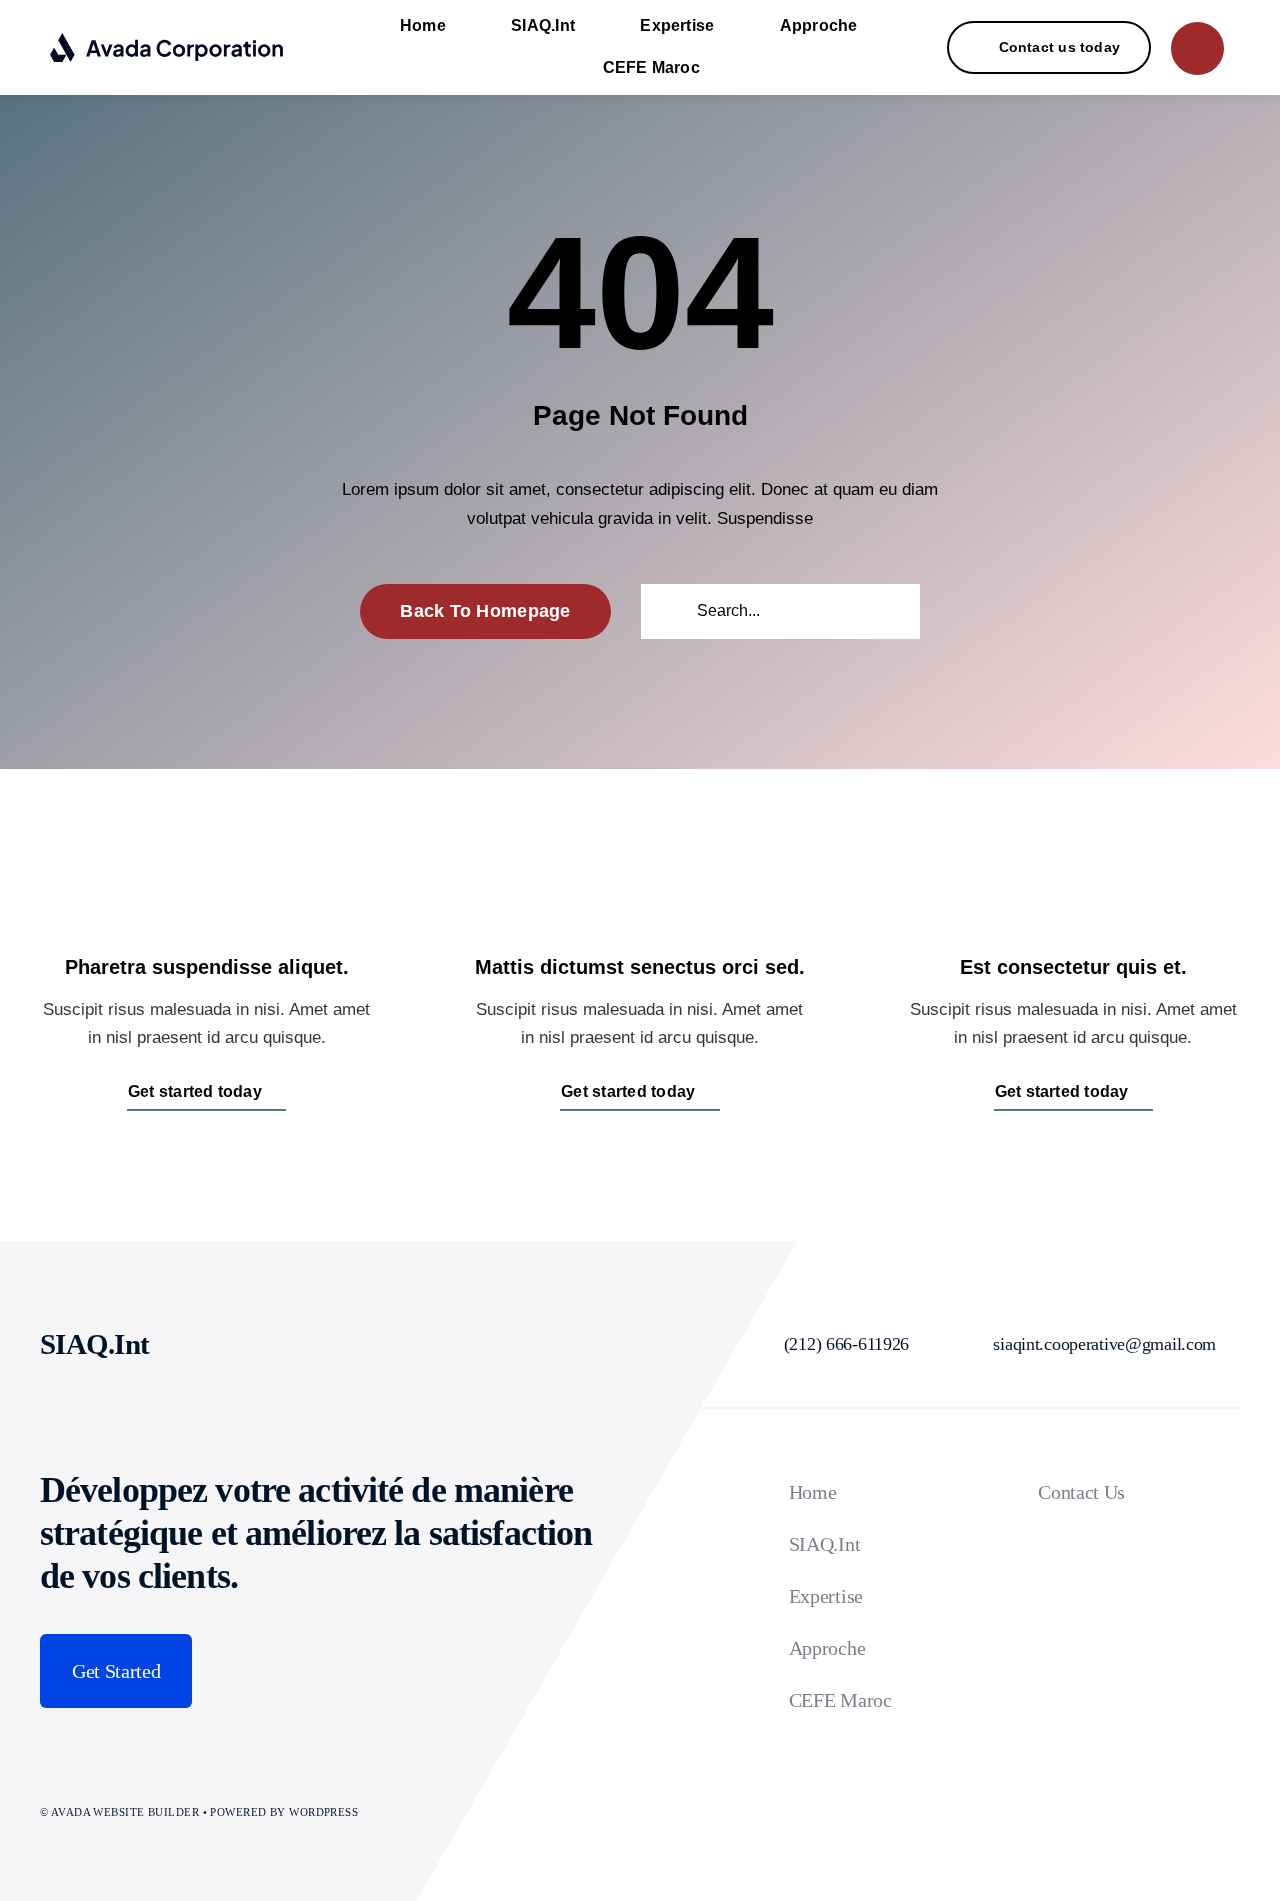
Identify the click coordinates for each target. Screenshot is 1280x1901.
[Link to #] (1197, 48)
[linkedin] (250, 1344)
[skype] (294, 1344)
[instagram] (206, 1344)
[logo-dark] (167, 40)
